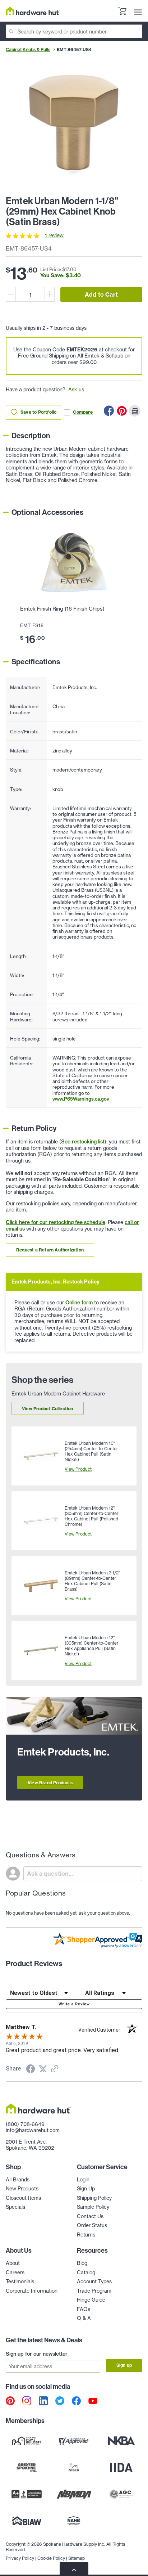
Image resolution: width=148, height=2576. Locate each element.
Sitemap (77, 2558)
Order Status (92, 2225)
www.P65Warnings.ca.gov (81, 1099)
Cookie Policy (51, 2558)
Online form (79, 1303)
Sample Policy (93, 2207)
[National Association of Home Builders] (74, 2521)
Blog (82, 2263)
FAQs (84, 2309)
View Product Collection (48, 1409)
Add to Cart (101, 295)
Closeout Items (23, 2198)
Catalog (86, 2272)
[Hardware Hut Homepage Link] (33, 11)
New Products (22, 2189)
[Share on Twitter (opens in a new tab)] (43, 2069)
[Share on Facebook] (109, 411)
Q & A (84, 2318)
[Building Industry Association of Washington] (27, 2521)
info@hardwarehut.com (33, 2130)
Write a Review (74, 2004)
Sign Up (86, 2189)
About (13, 2263)
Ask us (76, 390)
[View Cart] (122, 12)
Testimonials (20, 2281)
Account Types (94, 2281)
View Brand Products (50, 1783)
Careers (15, 2272)
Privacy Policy (20, 2558)
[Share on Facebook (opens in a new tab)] (31, 2070)
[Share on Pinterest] (122, 411)
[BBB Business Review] (27, 2494)
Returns (86, 2235)
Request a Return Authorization (50, 1250)
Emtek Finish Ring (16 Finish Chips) (62, 609)
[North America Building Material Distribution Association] (74, 2494)
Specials (15, 2207)
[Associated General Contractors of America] (121, 2494)
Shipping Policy (94, 2198)
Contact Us (90, 2216)
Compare (83, 412)
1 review (54, 235)
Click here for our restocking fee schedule (55, 1222)
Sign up (124, 2365)
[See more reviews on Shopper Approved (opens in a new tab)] (55, 2069)
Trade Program (94, 2291)
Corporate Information (32, 2291)
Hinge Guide (91, 2300)
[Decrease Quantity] (11, 294)
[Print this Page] (135, 411)
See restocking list (83, 1142)
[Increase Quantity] (50, 294)
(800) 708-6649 (25, 2124)
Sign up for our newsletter (37, 2354)
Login (83, 2180)
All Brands (18, 2180)
